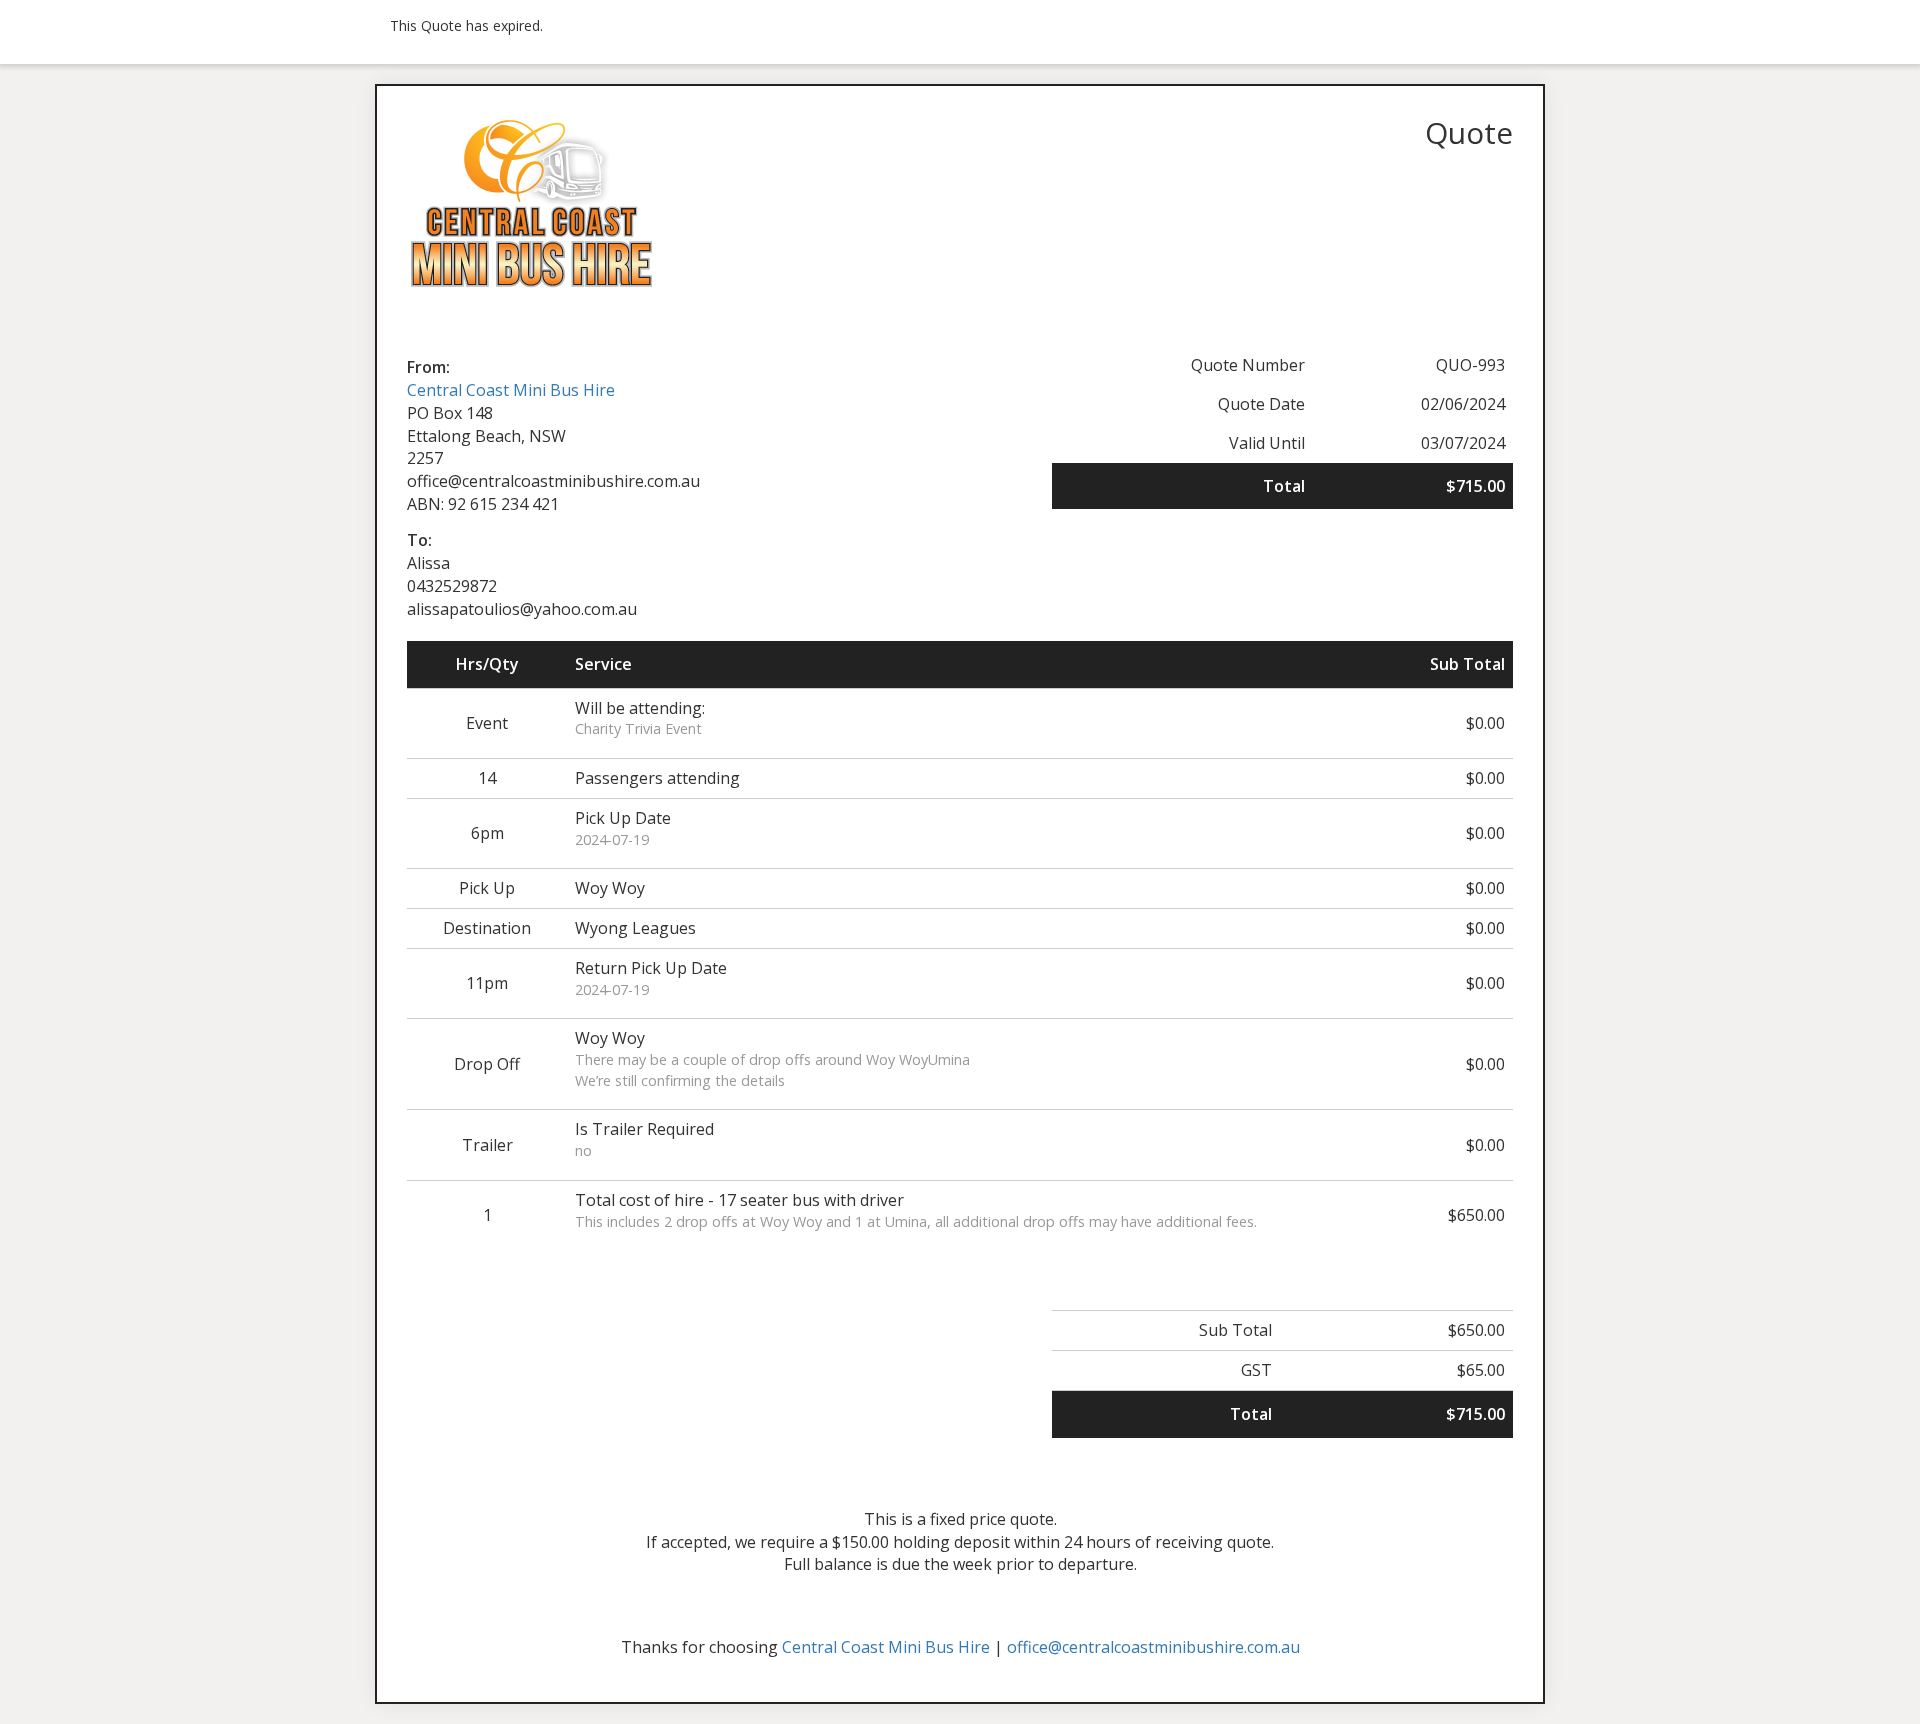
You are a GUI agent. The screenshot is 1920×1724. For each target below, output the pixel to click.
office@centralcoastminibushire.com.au (1153, 1647)
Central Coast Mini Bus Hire (511, 390)
